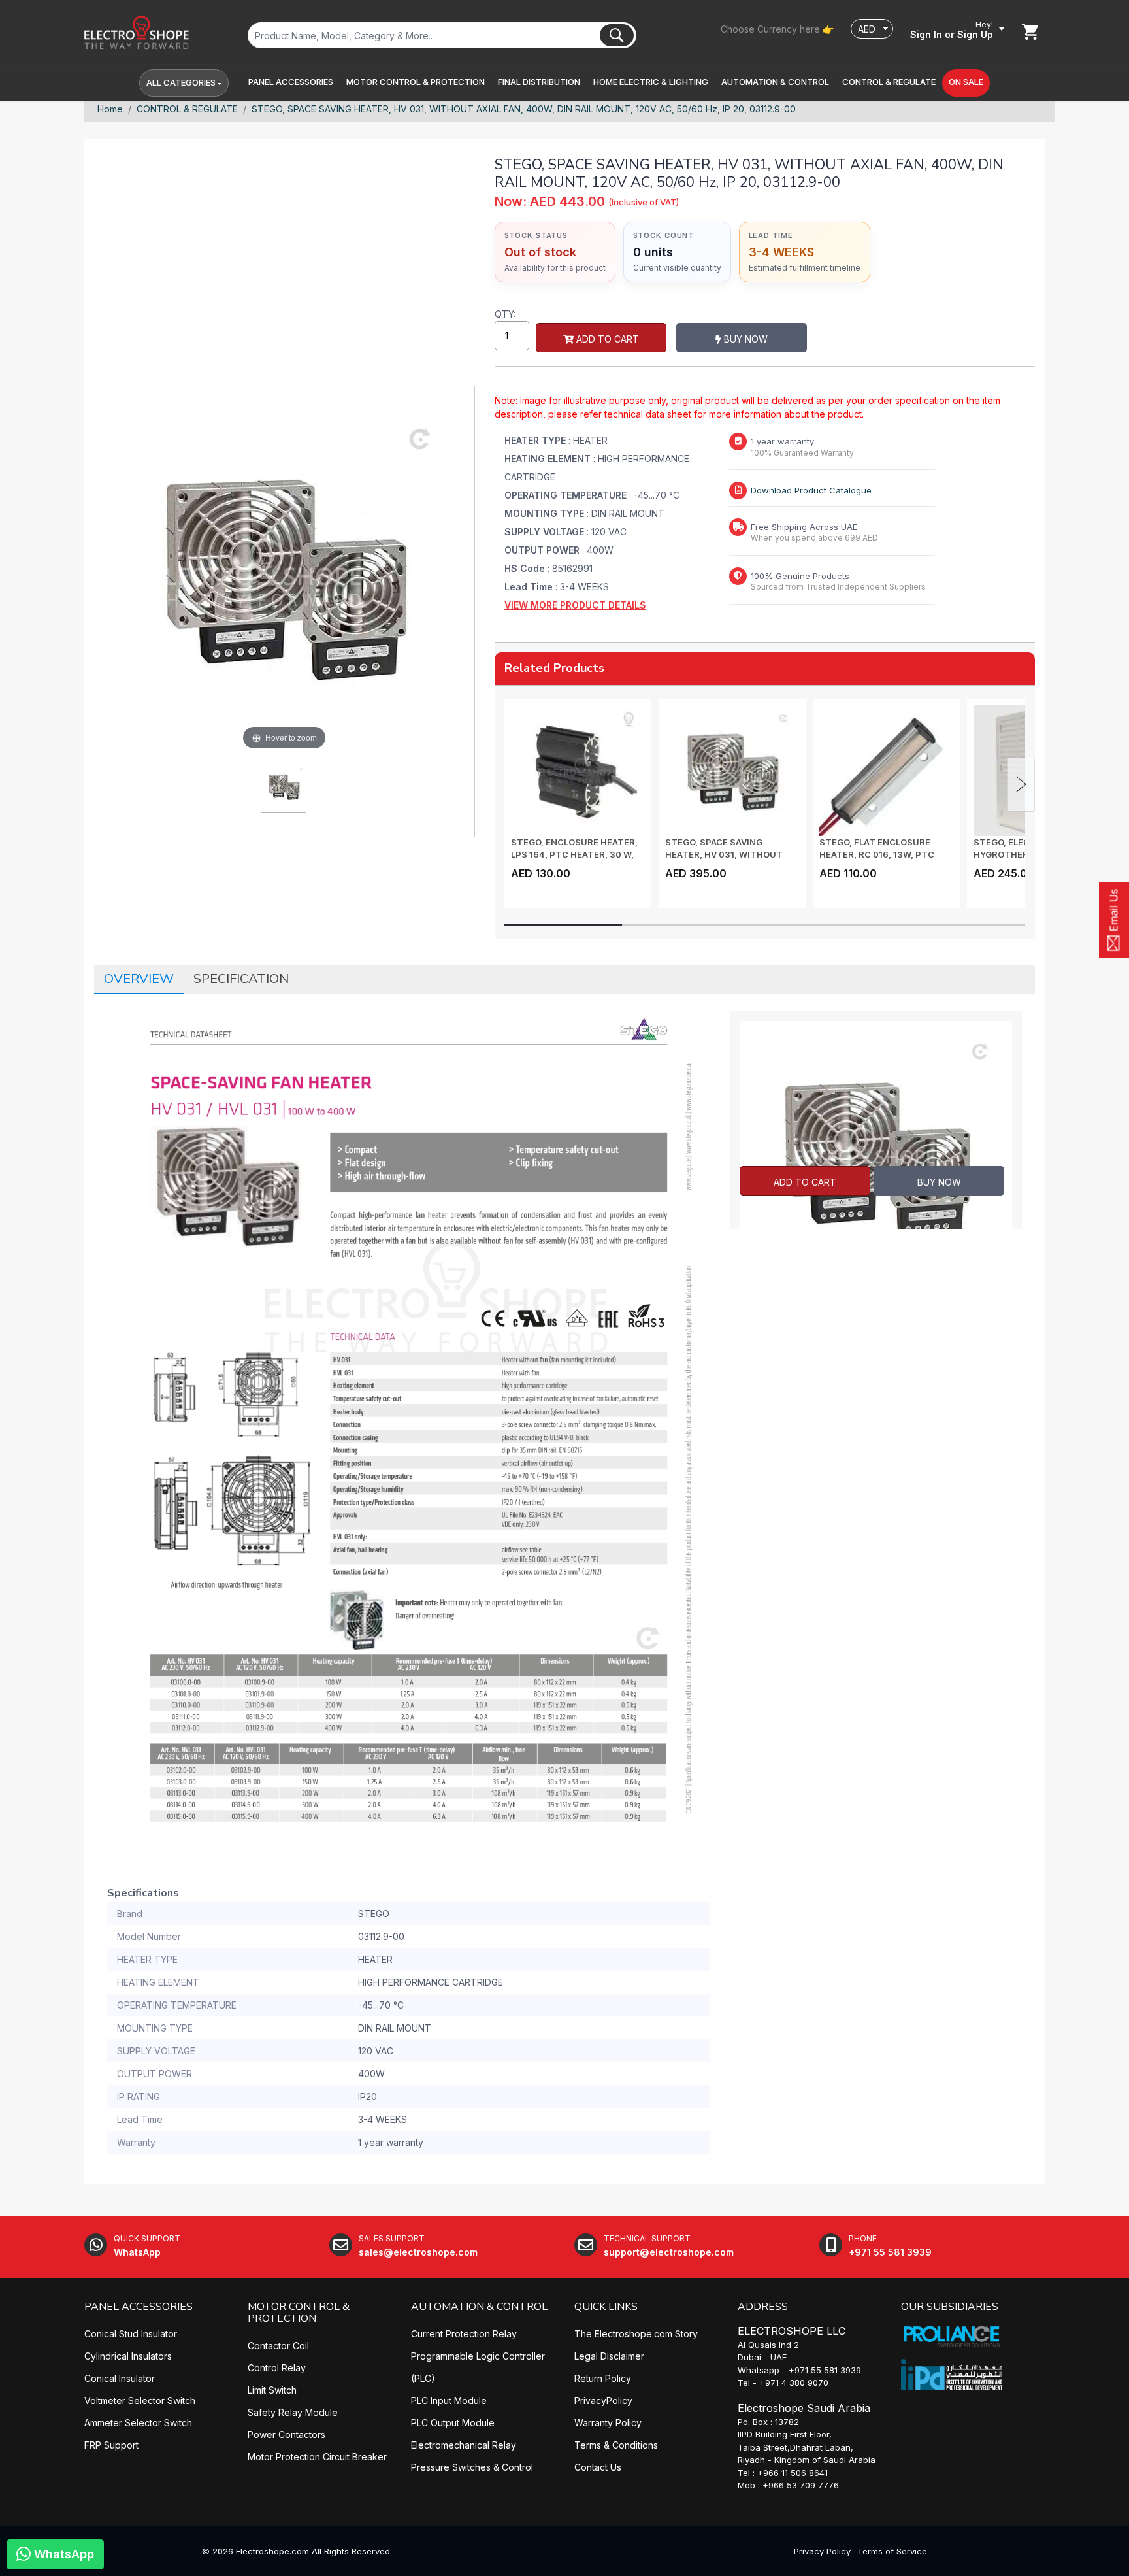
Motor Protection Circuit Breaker (317, 2457)
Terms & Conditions (616, 2445)
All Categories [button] (181, 82)
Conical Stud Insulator (131, 2334)
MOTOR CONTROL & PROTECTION (299, 2313)
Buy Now (744, 339)
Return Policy (603, 2378)
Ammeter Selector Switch (138, 2423)
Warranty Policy (608, 2423)
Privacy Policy (822, 2551)
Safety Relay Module (293, 2412)
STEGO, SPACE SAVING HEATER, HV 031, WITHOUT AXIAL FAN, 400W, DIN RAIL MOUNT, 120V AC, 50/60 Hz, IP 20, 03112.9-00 (524, 109)
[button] (291, 82)
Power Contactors (286, 2434)
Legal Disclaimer (609, 2356)
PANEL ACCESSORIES (139, 2307)
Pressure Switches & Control (472, 2467)
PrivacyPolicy (603, 2400)
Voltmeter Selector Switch (140, 2400)
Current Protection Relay (464, 2334)
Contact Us (598, 2467)
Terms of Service (892, 2551)
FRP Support (111, 2445)
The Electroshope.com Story (636, 2334)
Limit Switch (272, 2390)
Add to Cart (606, 339)
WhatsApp (62, 2554)
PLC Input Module (449, 2400)
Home (110, 109)
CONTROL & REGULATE (187, 109)
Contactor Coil (278, 2346)
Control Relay (277, 2368)
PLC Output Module (453, 2423)
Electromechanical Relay (464, 2445)
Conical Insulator (120, 2378)
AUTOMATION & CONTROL (479, 2307)
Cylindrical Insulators (128, 2356)
